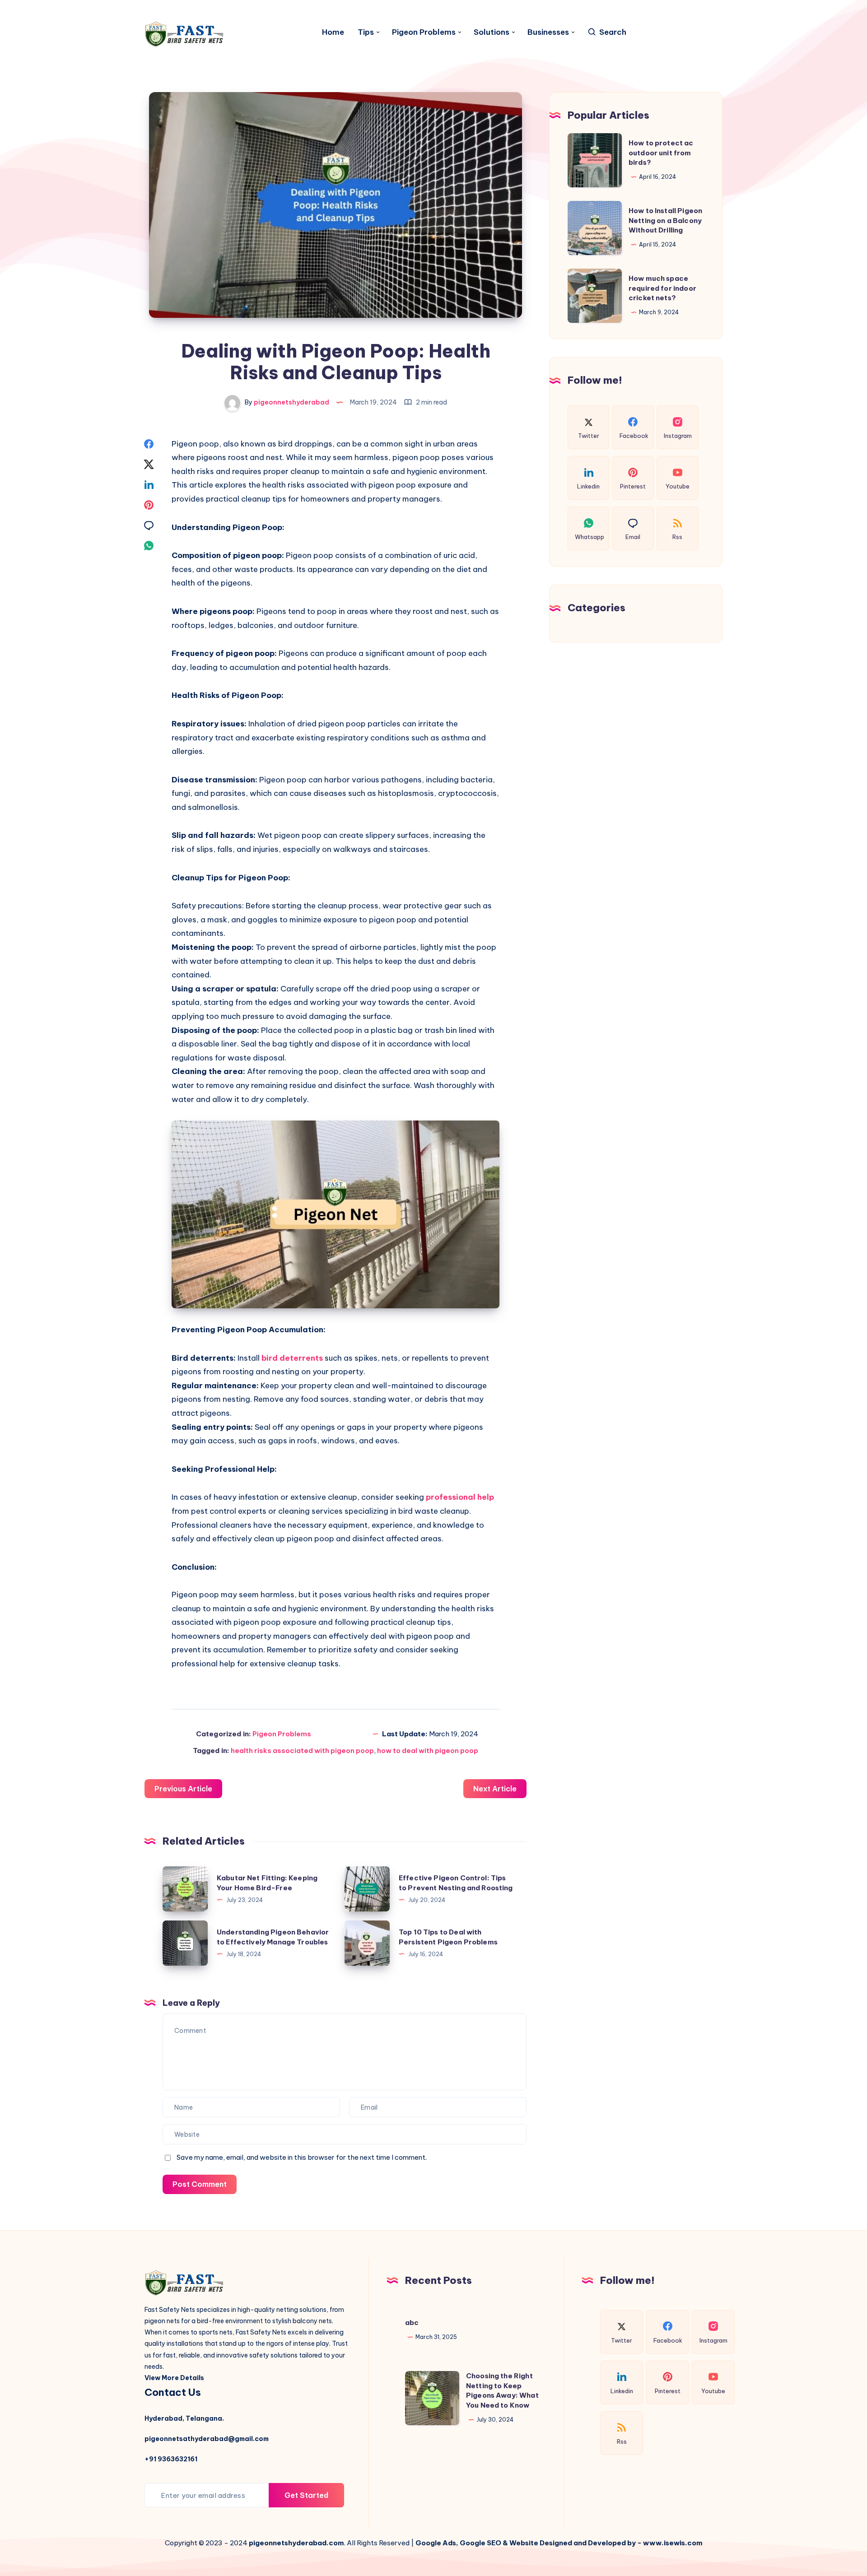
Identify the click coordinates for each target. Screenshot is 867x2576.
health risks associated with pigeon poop (302, 1751)
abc (412, 2323)
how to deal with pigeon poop (428, 1751)
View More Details (174, 2378)
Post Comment (200, 2184)
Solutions (492, 32)
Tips (366, 32)
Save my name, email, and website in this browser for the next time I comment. (302, 2157)
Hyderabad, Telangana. (184, 2418)
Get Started (306, 2495)
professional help (460, 1497)
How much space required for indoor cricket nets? (662, 288)
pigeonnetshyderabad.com (296, 2543)
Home (333, 32)
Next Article (495, 1789)
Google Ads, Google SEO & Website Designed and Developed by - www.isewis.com (559, 2543)
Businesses (548, 32)
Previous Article (183, 1789)
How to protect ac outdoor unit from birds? (661, 153)
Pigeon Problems (424, 32)
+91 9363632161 (171, 2459)
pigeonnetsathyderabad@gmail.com (207, 2439)
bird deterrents (292, 1358)
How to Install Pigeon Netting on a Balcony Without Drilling (665, 221)
